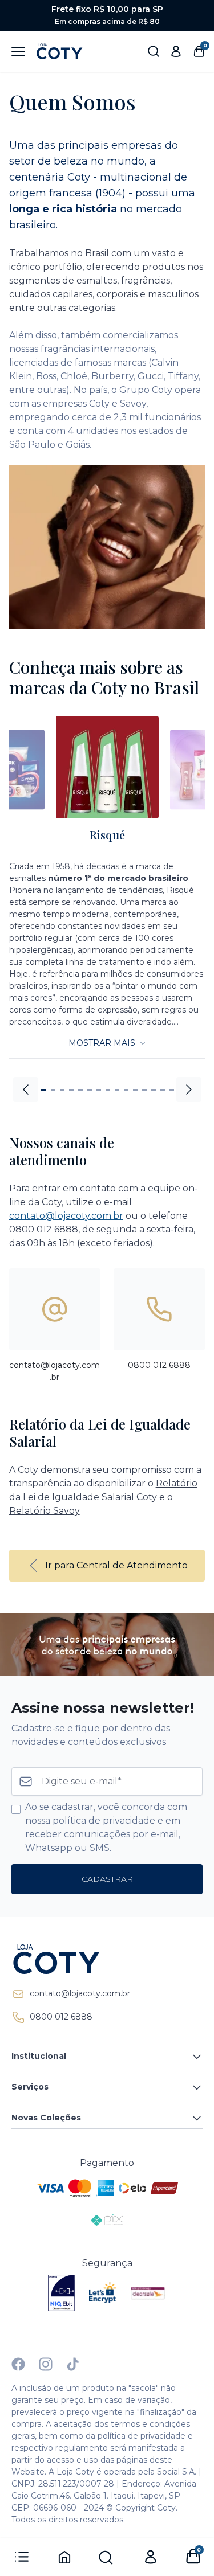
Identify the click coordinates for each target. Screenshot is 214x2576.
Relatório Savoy (45, 1511)
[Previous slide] (26, 1090)
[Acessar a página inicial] (107, 1959)
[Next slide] (189, 1090)
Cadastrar (107, 1879)
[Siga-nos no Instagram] (46, 2364)
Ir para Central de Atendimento (116, 1565)
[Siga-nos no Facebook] (18, 2364)
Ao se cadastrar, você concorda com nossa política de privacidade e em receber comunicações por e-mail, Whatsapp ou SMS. (106, 1827)
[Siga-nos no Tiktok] (73, 2364)
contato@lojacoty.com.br (66, 1216)
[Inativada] (62, 2293)
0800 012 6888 (61, 2017)
